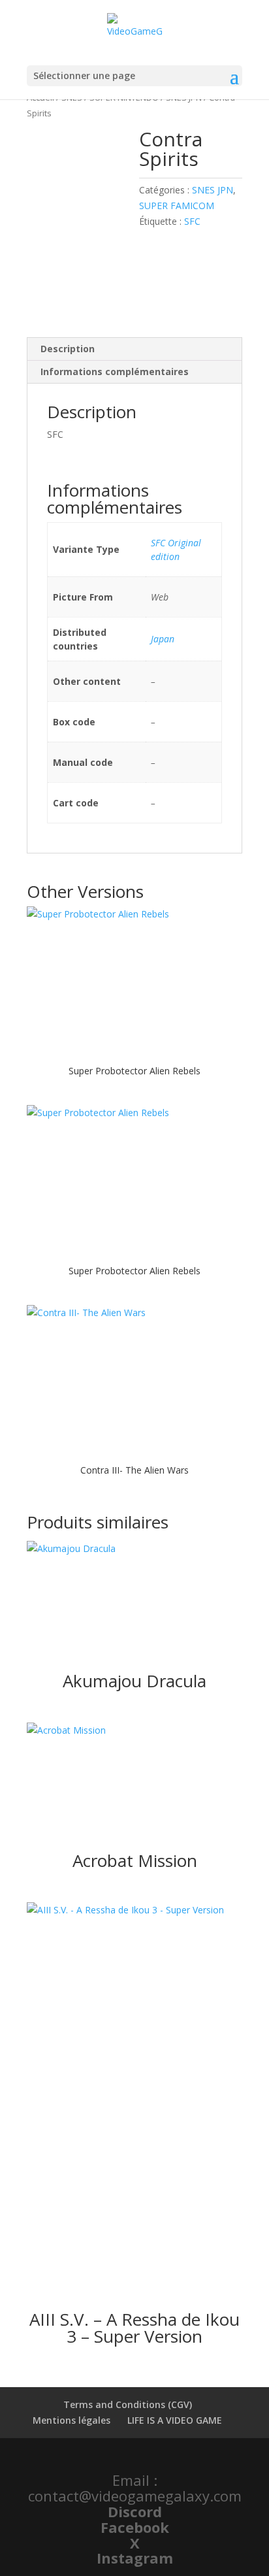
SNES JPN (213, 190)
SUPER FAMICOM (177, 206)
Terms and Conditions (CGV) (128, 2404)
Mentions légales (71, 2420)
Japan (163, 639)
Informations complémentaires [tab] (115, 372)
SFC (192, 221)
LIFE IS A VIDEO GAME (175, 2420)
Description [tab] (68, 349)
